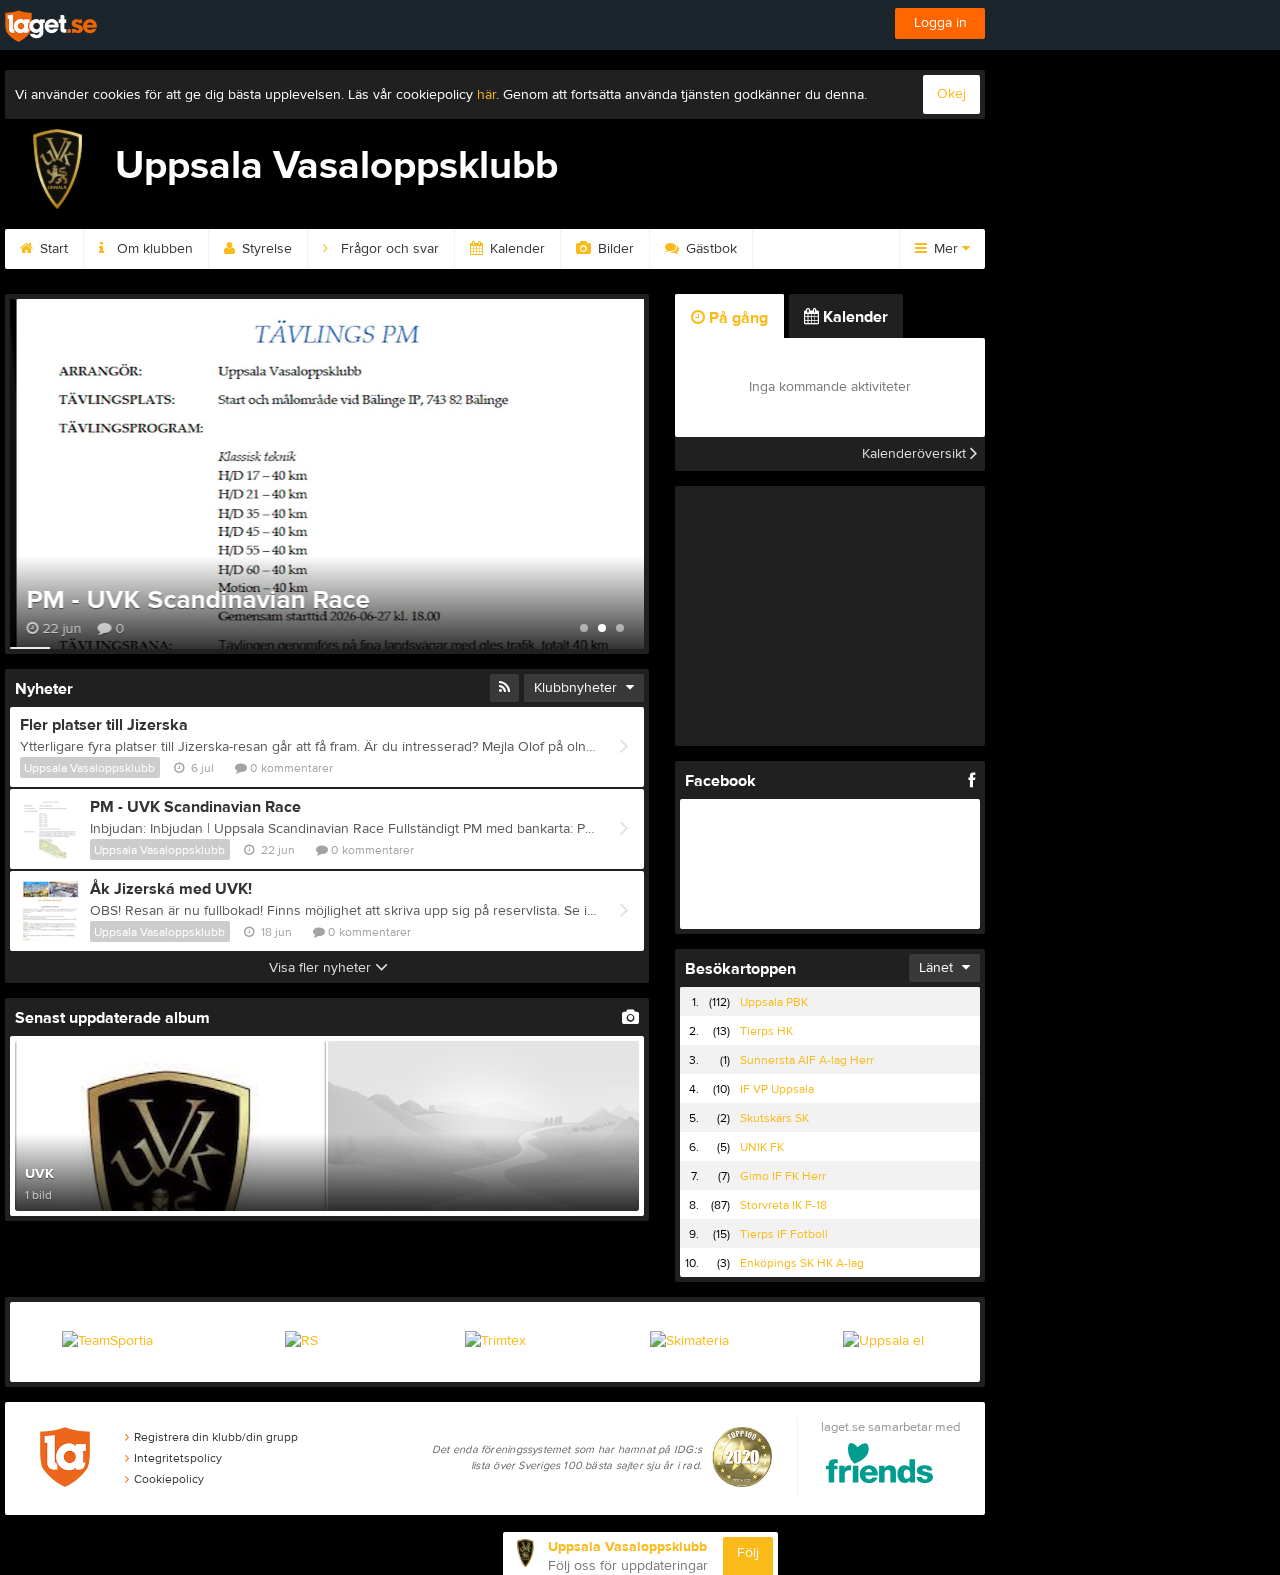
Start (52, 249)
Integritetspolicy (178, 1458)
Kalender (515, 249)
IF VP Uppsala (777, 1089)
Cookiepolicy (169, 1479)
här (486, 95)
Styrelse (265, 249)
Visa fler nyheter (322, 968)
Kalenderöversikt (916, 454)
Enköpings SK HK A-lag (802, 1263)
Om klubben (153, 249)
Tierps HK (766, 1031)
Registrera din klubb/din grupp (216, 1437)
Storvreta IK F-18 (783, 1205)
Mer (946, 249)
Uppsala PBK (774, 1002)
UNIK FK (762, 1147)
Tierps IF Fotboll (784, 1234)
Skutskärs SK (774, 1118)
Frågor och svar (388, 249)
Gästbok (709, 249)
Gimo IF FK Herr (783, 1176)
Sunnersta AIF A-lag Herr (807, 1060)
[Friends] (879, 1466)
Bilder (614, 249)
